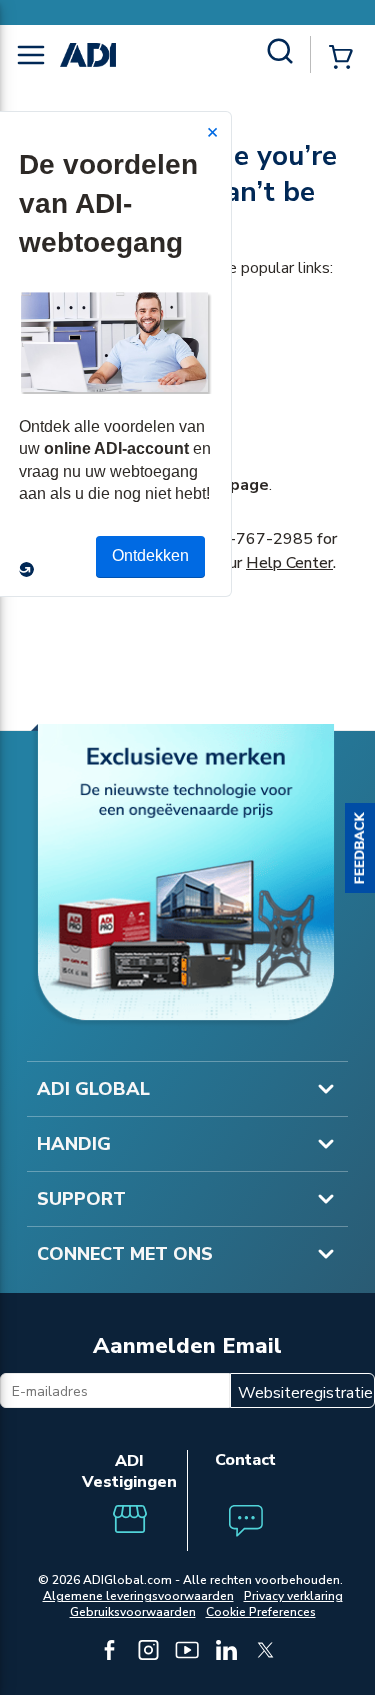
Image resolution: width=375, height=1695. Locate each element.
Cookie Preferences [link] (261, 1612)
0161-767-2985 (251, 539)
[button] (360, 848)
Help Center (289, 563)
